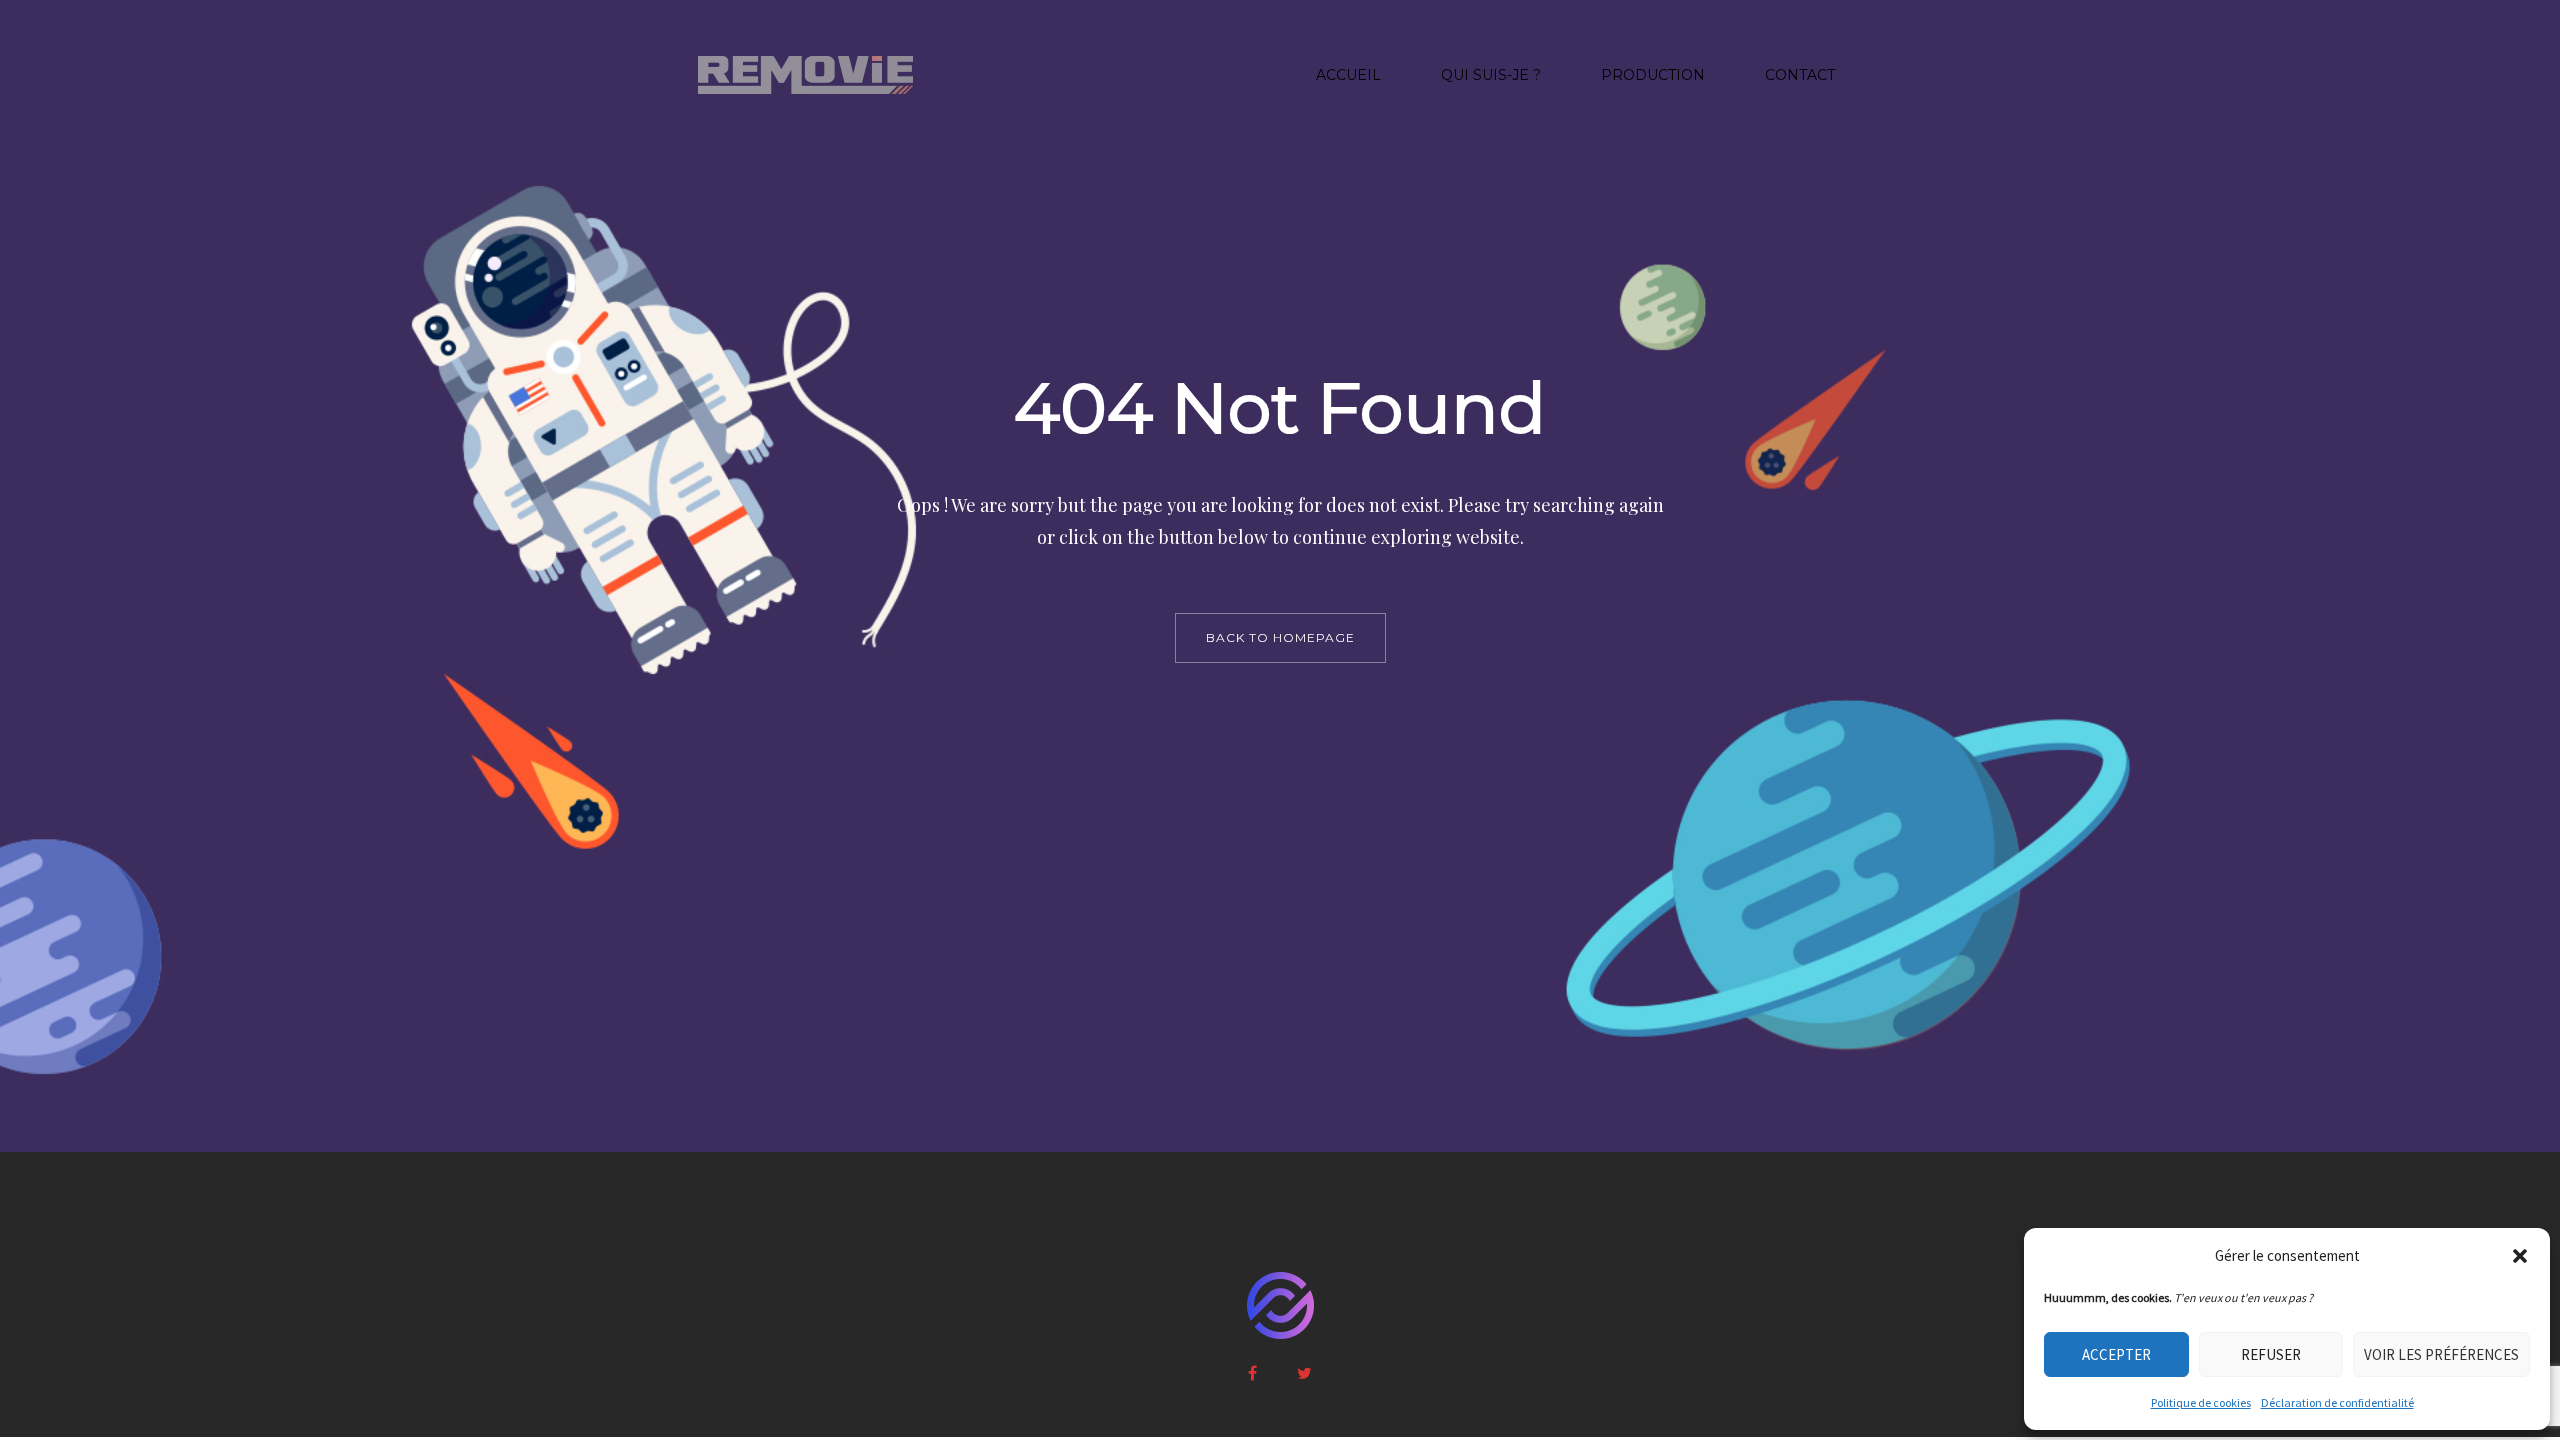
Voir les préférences (2441, 1354)
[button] (2520, 1256)
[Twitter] (1304, 1373)
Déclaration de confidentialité (2337, 1402)
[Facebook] (1252, 1373)
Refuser (2271, 1354)
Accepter (2116, 1354)
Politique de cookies (2201, 1402)
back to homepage (1280, 637)
